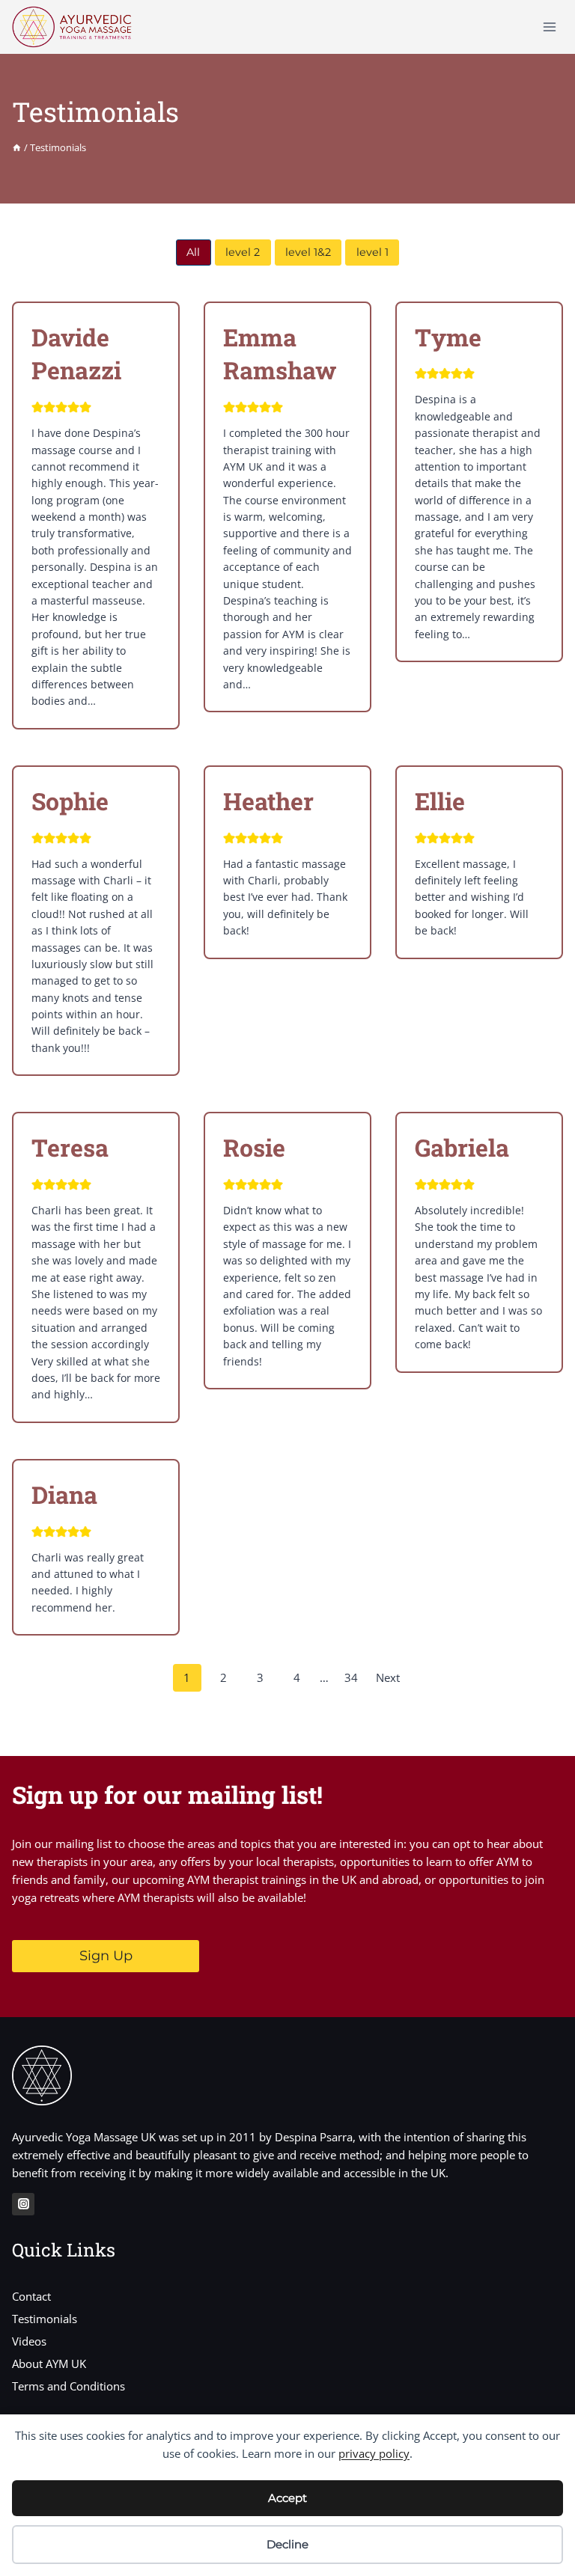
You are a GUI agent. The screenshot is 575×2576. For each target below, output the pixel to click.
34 (351, 1677)
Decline (287, 2544)
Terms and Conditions (69, 2386)
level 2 (243, 252)
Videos (29, 2341)
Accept (287, 2498)
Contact (31, 2296)
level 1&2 (308, 252)
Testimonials (45, 2319)
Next (388, 1677)
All (193, 252)
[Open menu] (549, 27)
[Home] (17, 147)
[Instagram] (23, 2204)
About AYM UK (49, 2364)
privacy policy (374, 2453)
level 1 (372, 252)
